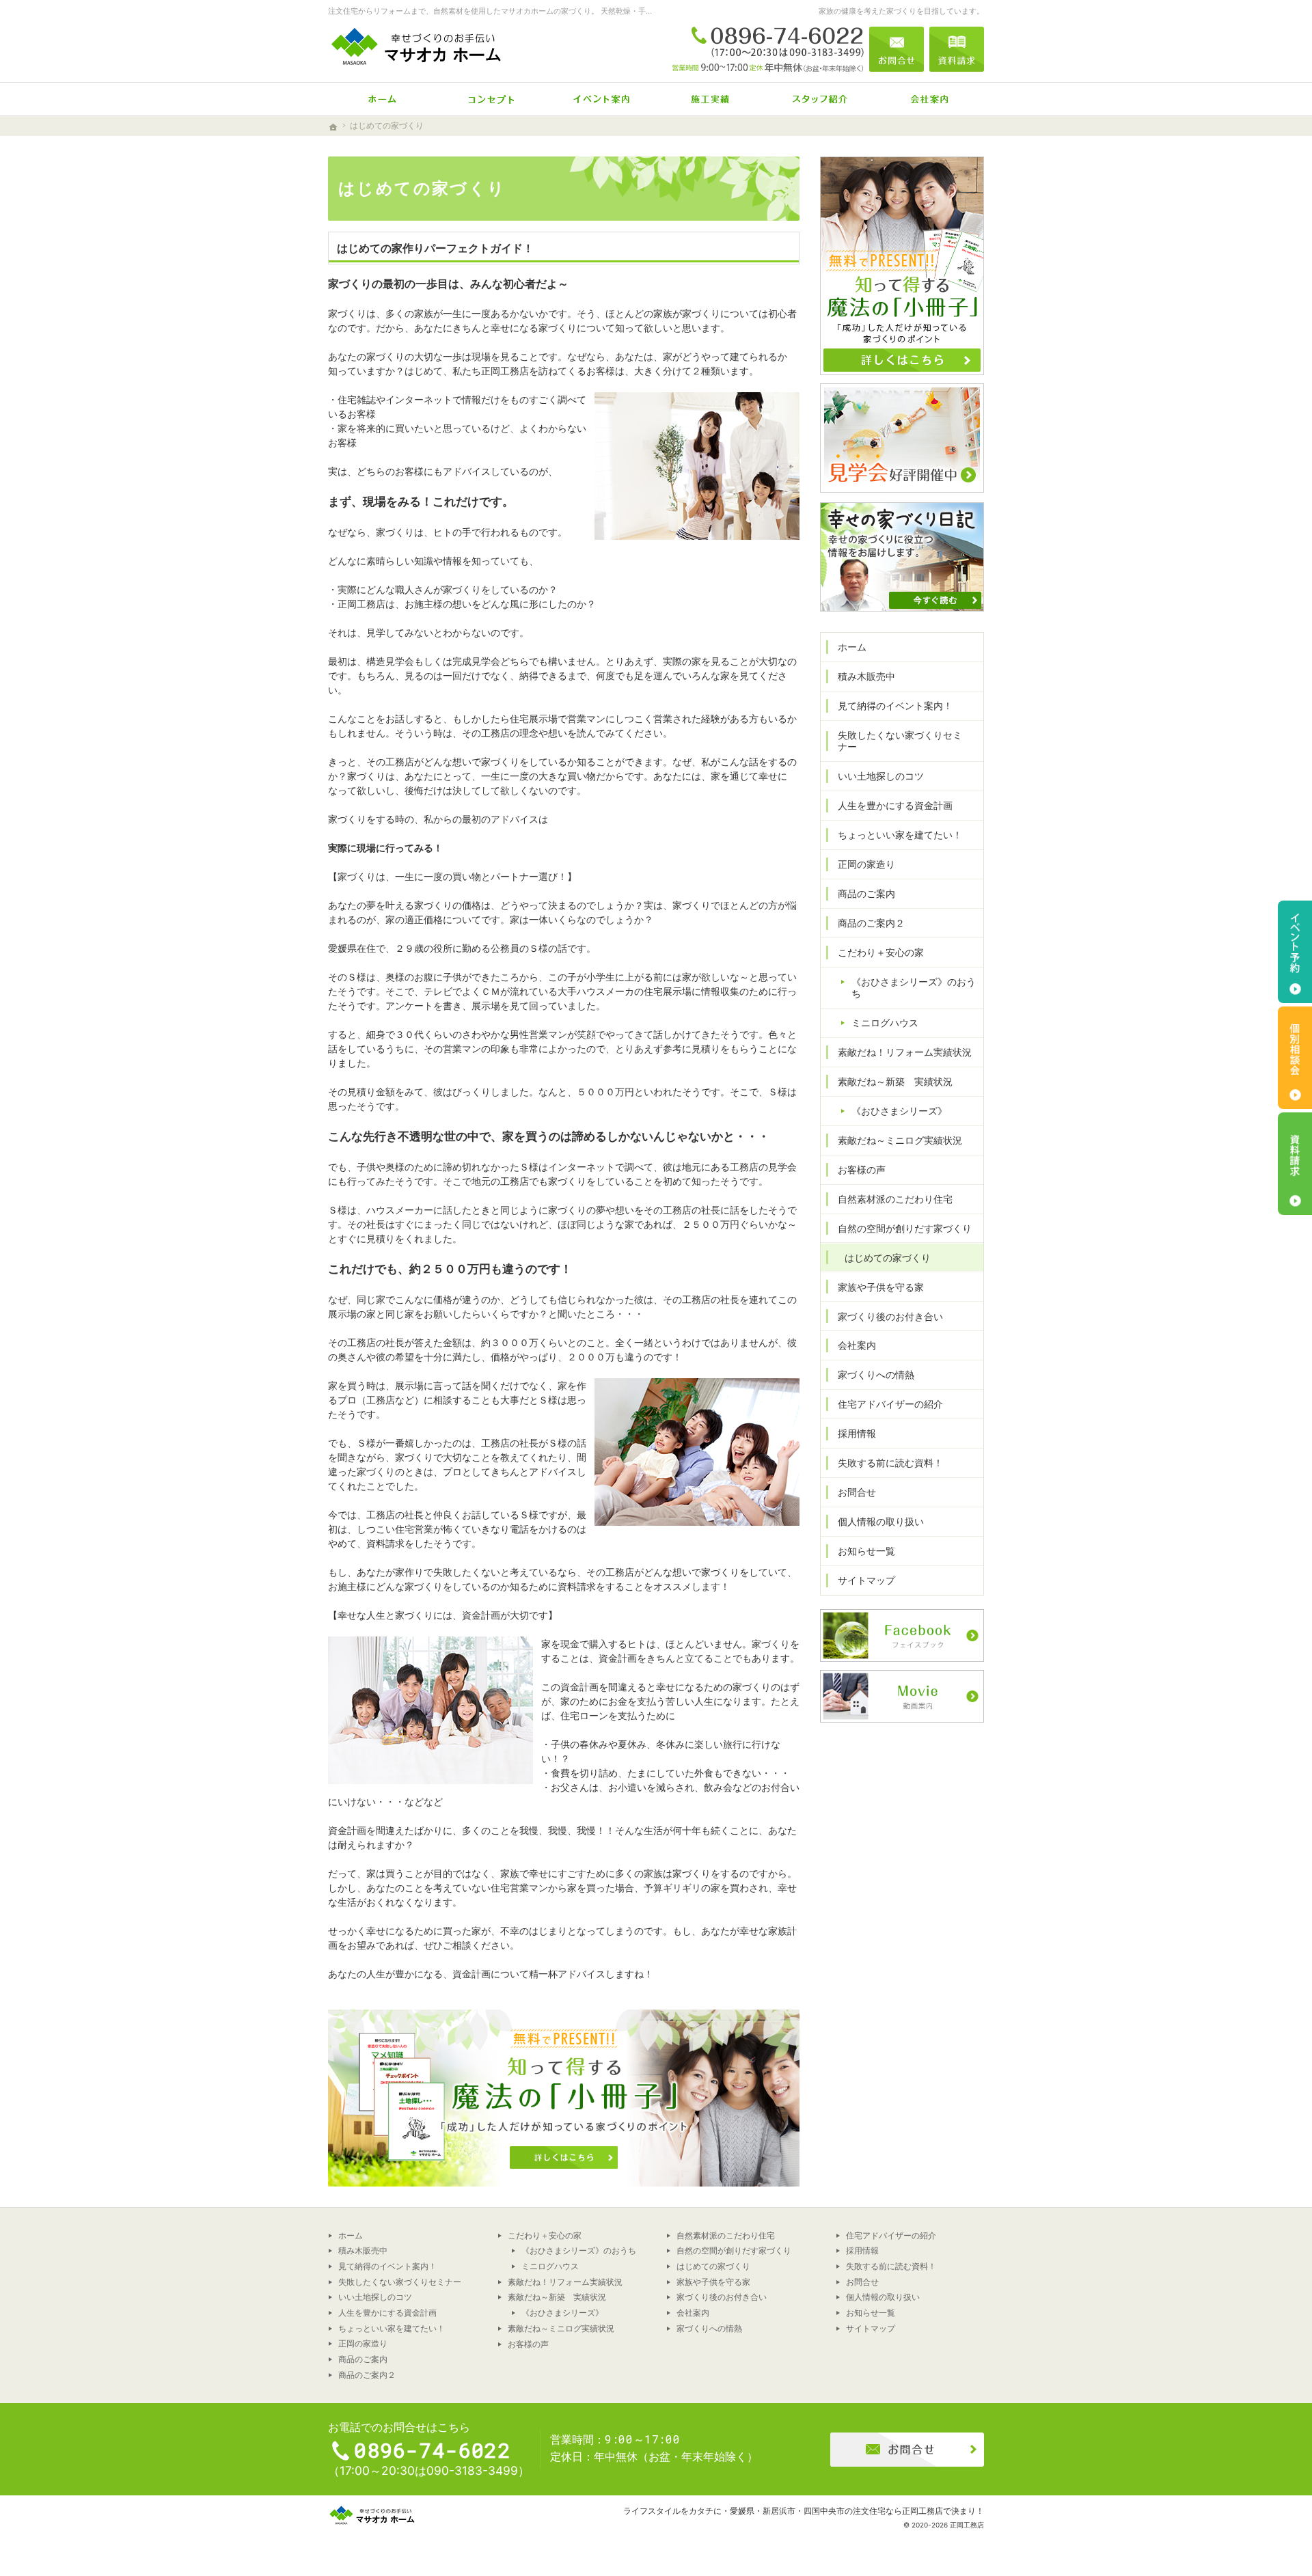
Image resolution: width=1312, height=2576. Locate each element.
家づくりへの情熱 (876, 1374)
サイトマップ (866, 1580)
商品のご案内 (866, 893)
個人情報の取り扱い (881, 1521)
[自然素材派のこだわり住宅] (492, 99)
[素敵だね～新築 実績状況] (711, 99)
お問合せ (857, 1492)
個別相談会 (1295, 1058)
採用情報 (857, 1433)
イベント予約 (1295, 952)
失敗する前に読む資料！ (890, 1463)
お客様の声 (862, 1169)
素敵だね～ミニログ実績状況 (900, 1140)
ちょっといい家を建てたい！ (900, 835)
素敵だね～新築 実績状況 (895, 1081)
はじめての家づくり (888, 1258)
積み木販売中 (866, 676)
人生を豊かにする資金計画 (895, 805)
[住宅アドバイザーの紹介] (820, 99)
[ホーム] (383, 99)
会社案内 (857, 1345)
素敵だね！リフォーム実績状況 (905, 1052)
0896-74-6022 (768, 49)
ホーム (852, 647)
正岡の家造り (866, 864)
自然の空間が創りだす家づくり (905, 1228)
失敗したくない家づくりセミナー (900, 741)
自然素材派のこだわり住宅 (895, 1199)
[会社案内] (929, 99)
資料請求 (957, 49)
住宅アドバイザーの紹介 (890, 1404)
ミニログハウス (885, 1023)
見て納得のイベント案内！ (895, 705)
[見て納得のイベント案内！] (601, 99)
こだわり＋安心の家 (881, 952)
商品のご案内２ (871, 923)
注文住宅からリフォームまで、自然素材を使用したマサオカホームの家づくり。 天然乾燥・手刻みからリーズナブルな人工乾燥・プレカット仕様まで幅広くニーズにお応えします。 (633, 11)
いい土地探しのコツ (881, 776)
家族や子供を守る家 (881, 1287)
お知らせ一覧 (866, 1551)
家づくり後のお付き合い (890, 1316)
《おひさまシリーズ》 (899, 1111)
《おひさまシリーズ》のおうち (914, 988)
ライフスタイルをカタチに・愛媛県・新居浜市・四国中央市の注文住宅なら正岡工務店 (783, 2511)
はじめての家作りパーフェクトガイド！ (435, 248)
